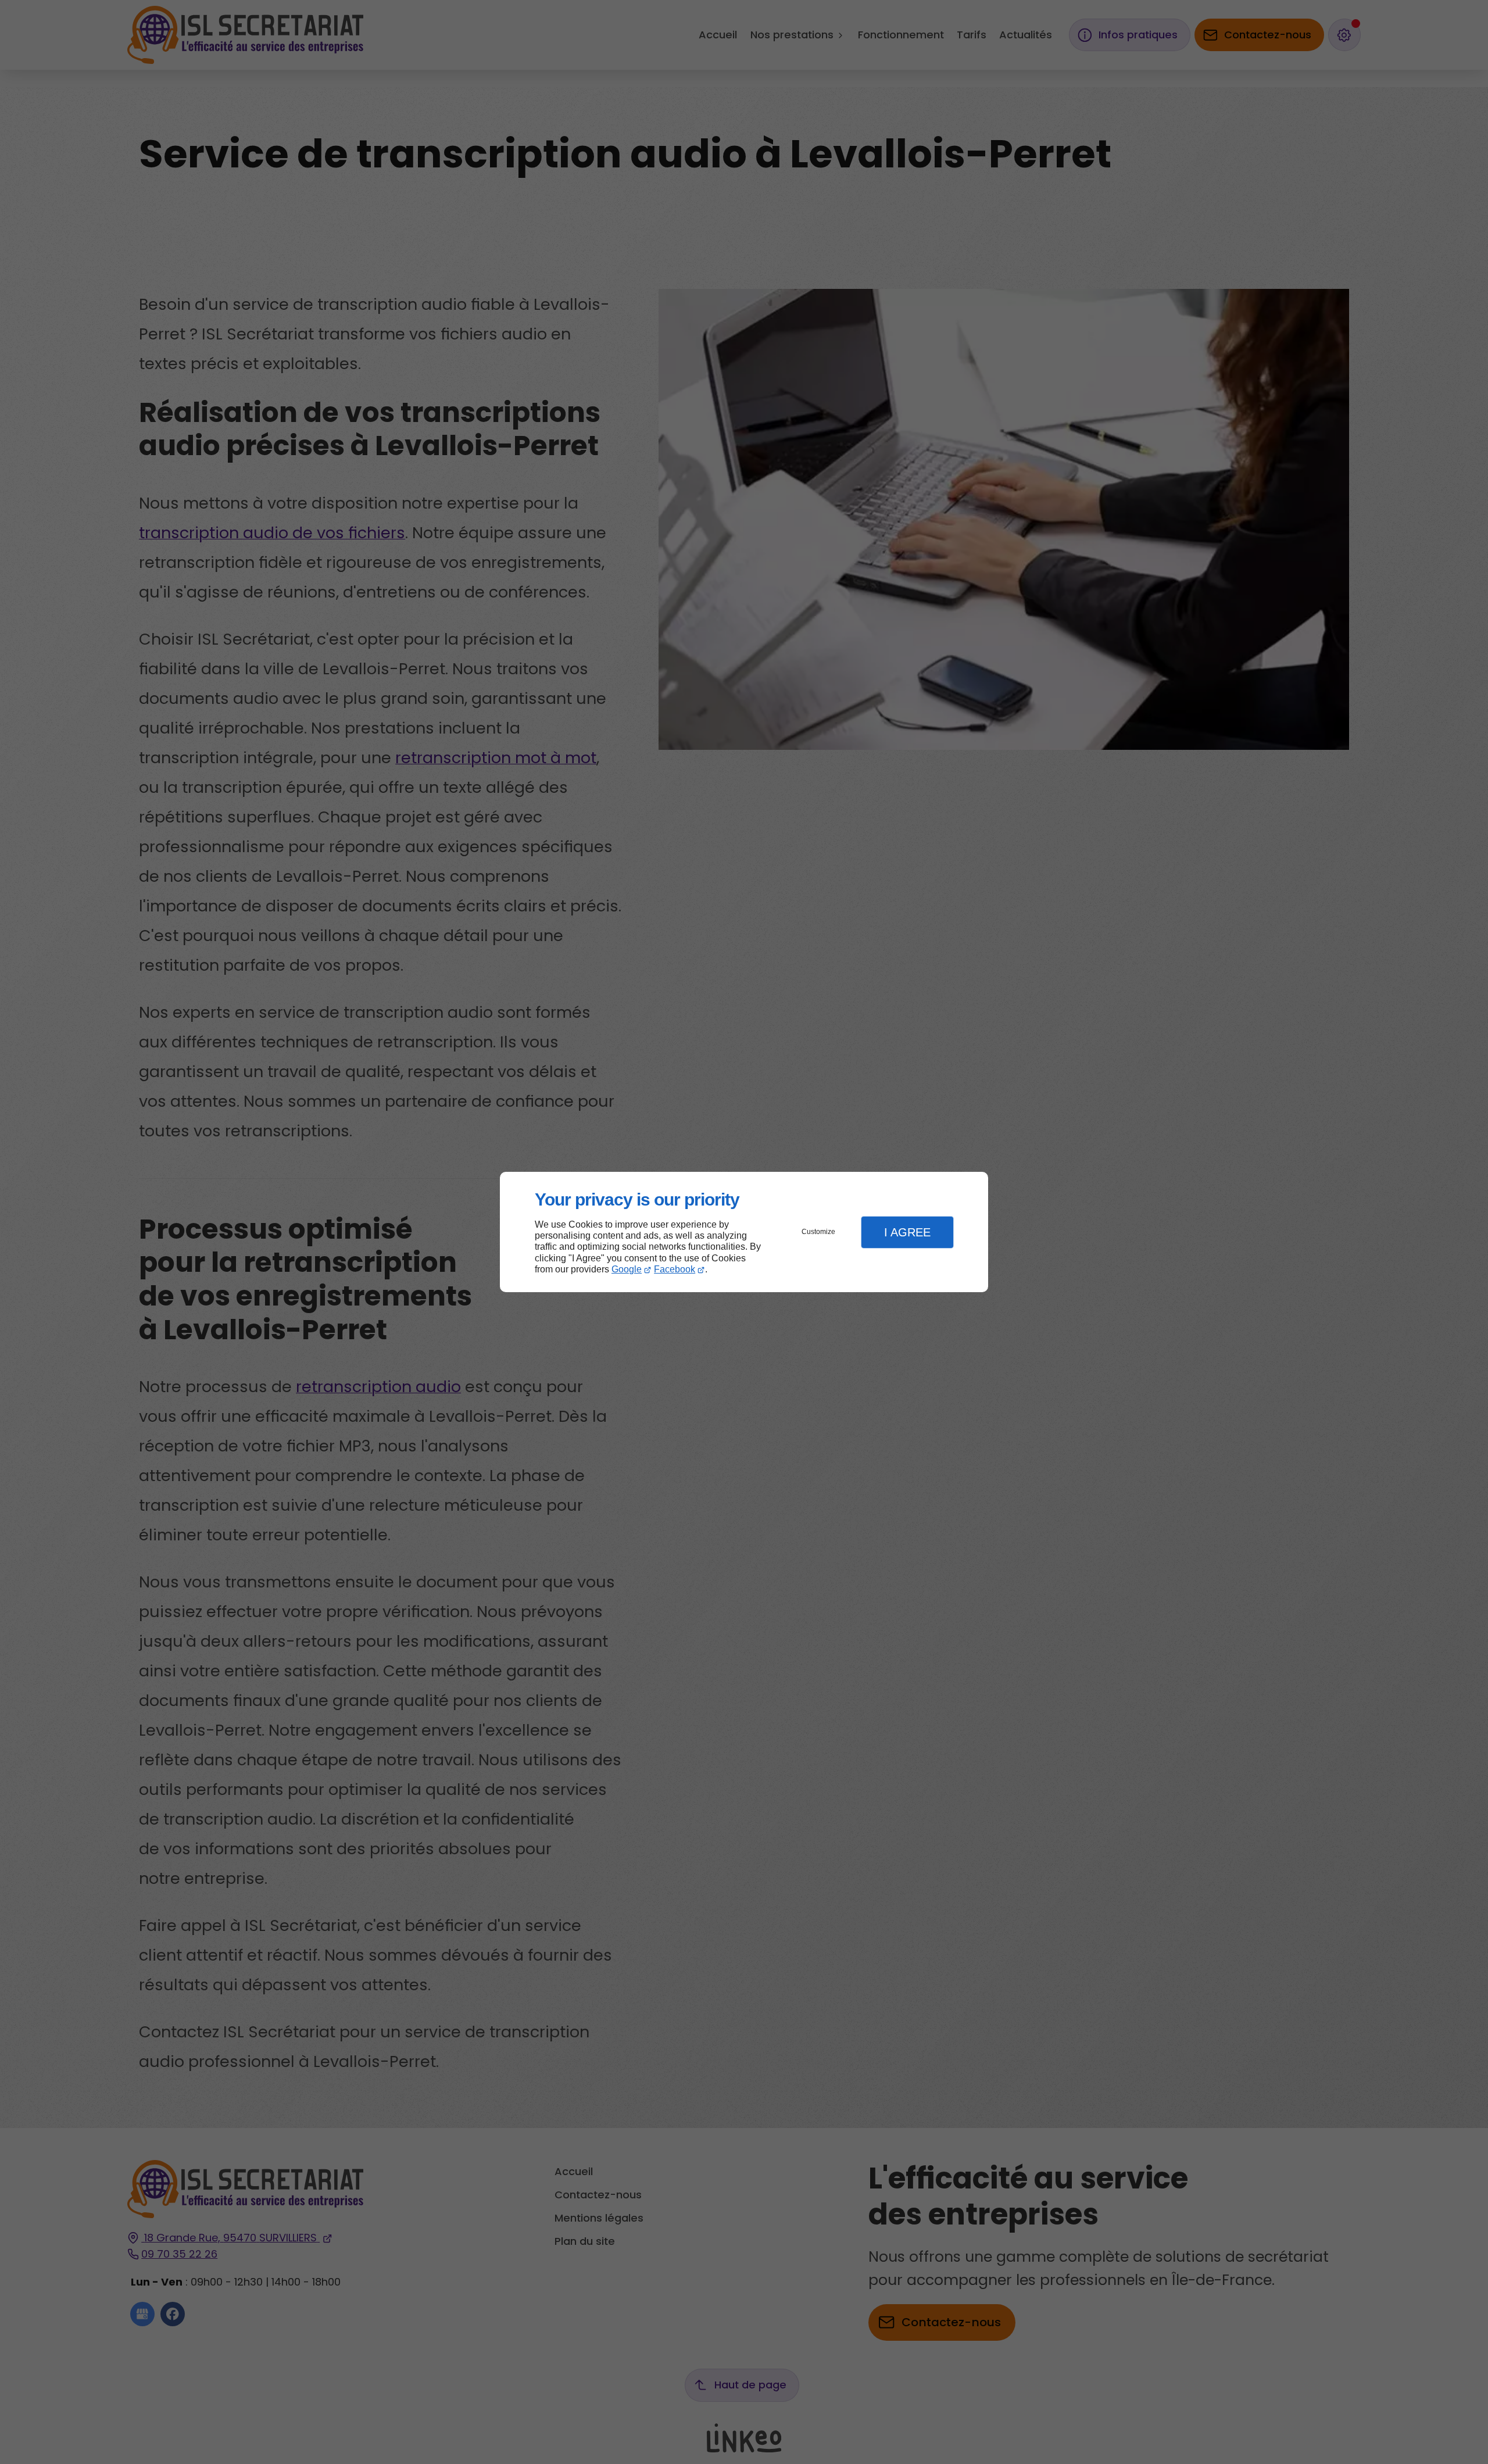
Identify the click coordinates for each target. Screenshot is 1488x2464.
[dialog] (744, 1232)
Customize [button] (818, 1232)
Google (627, 1269)
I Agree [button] (907, 1232)
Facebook (675, 1269)
